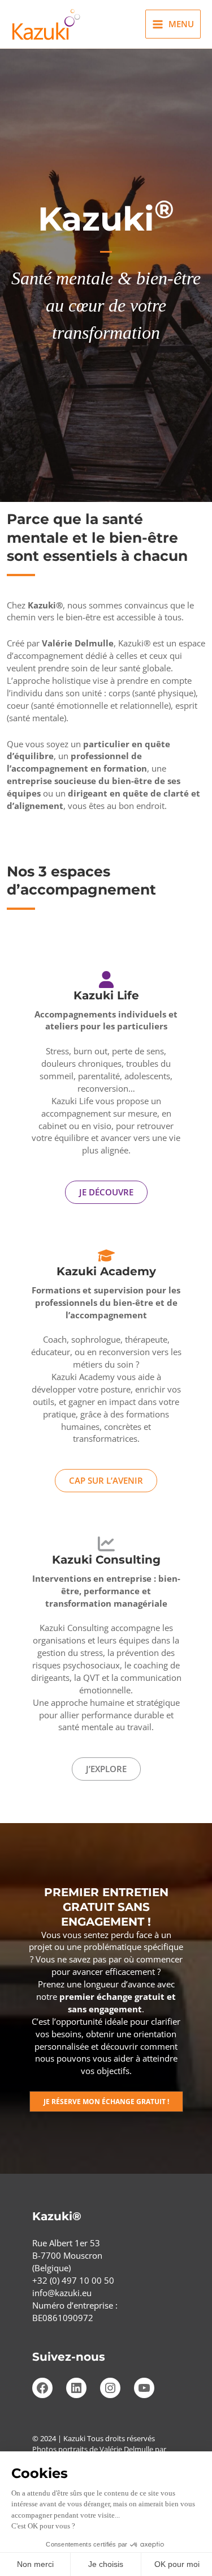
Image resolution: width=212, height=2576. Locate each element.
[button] (106, 2102)
